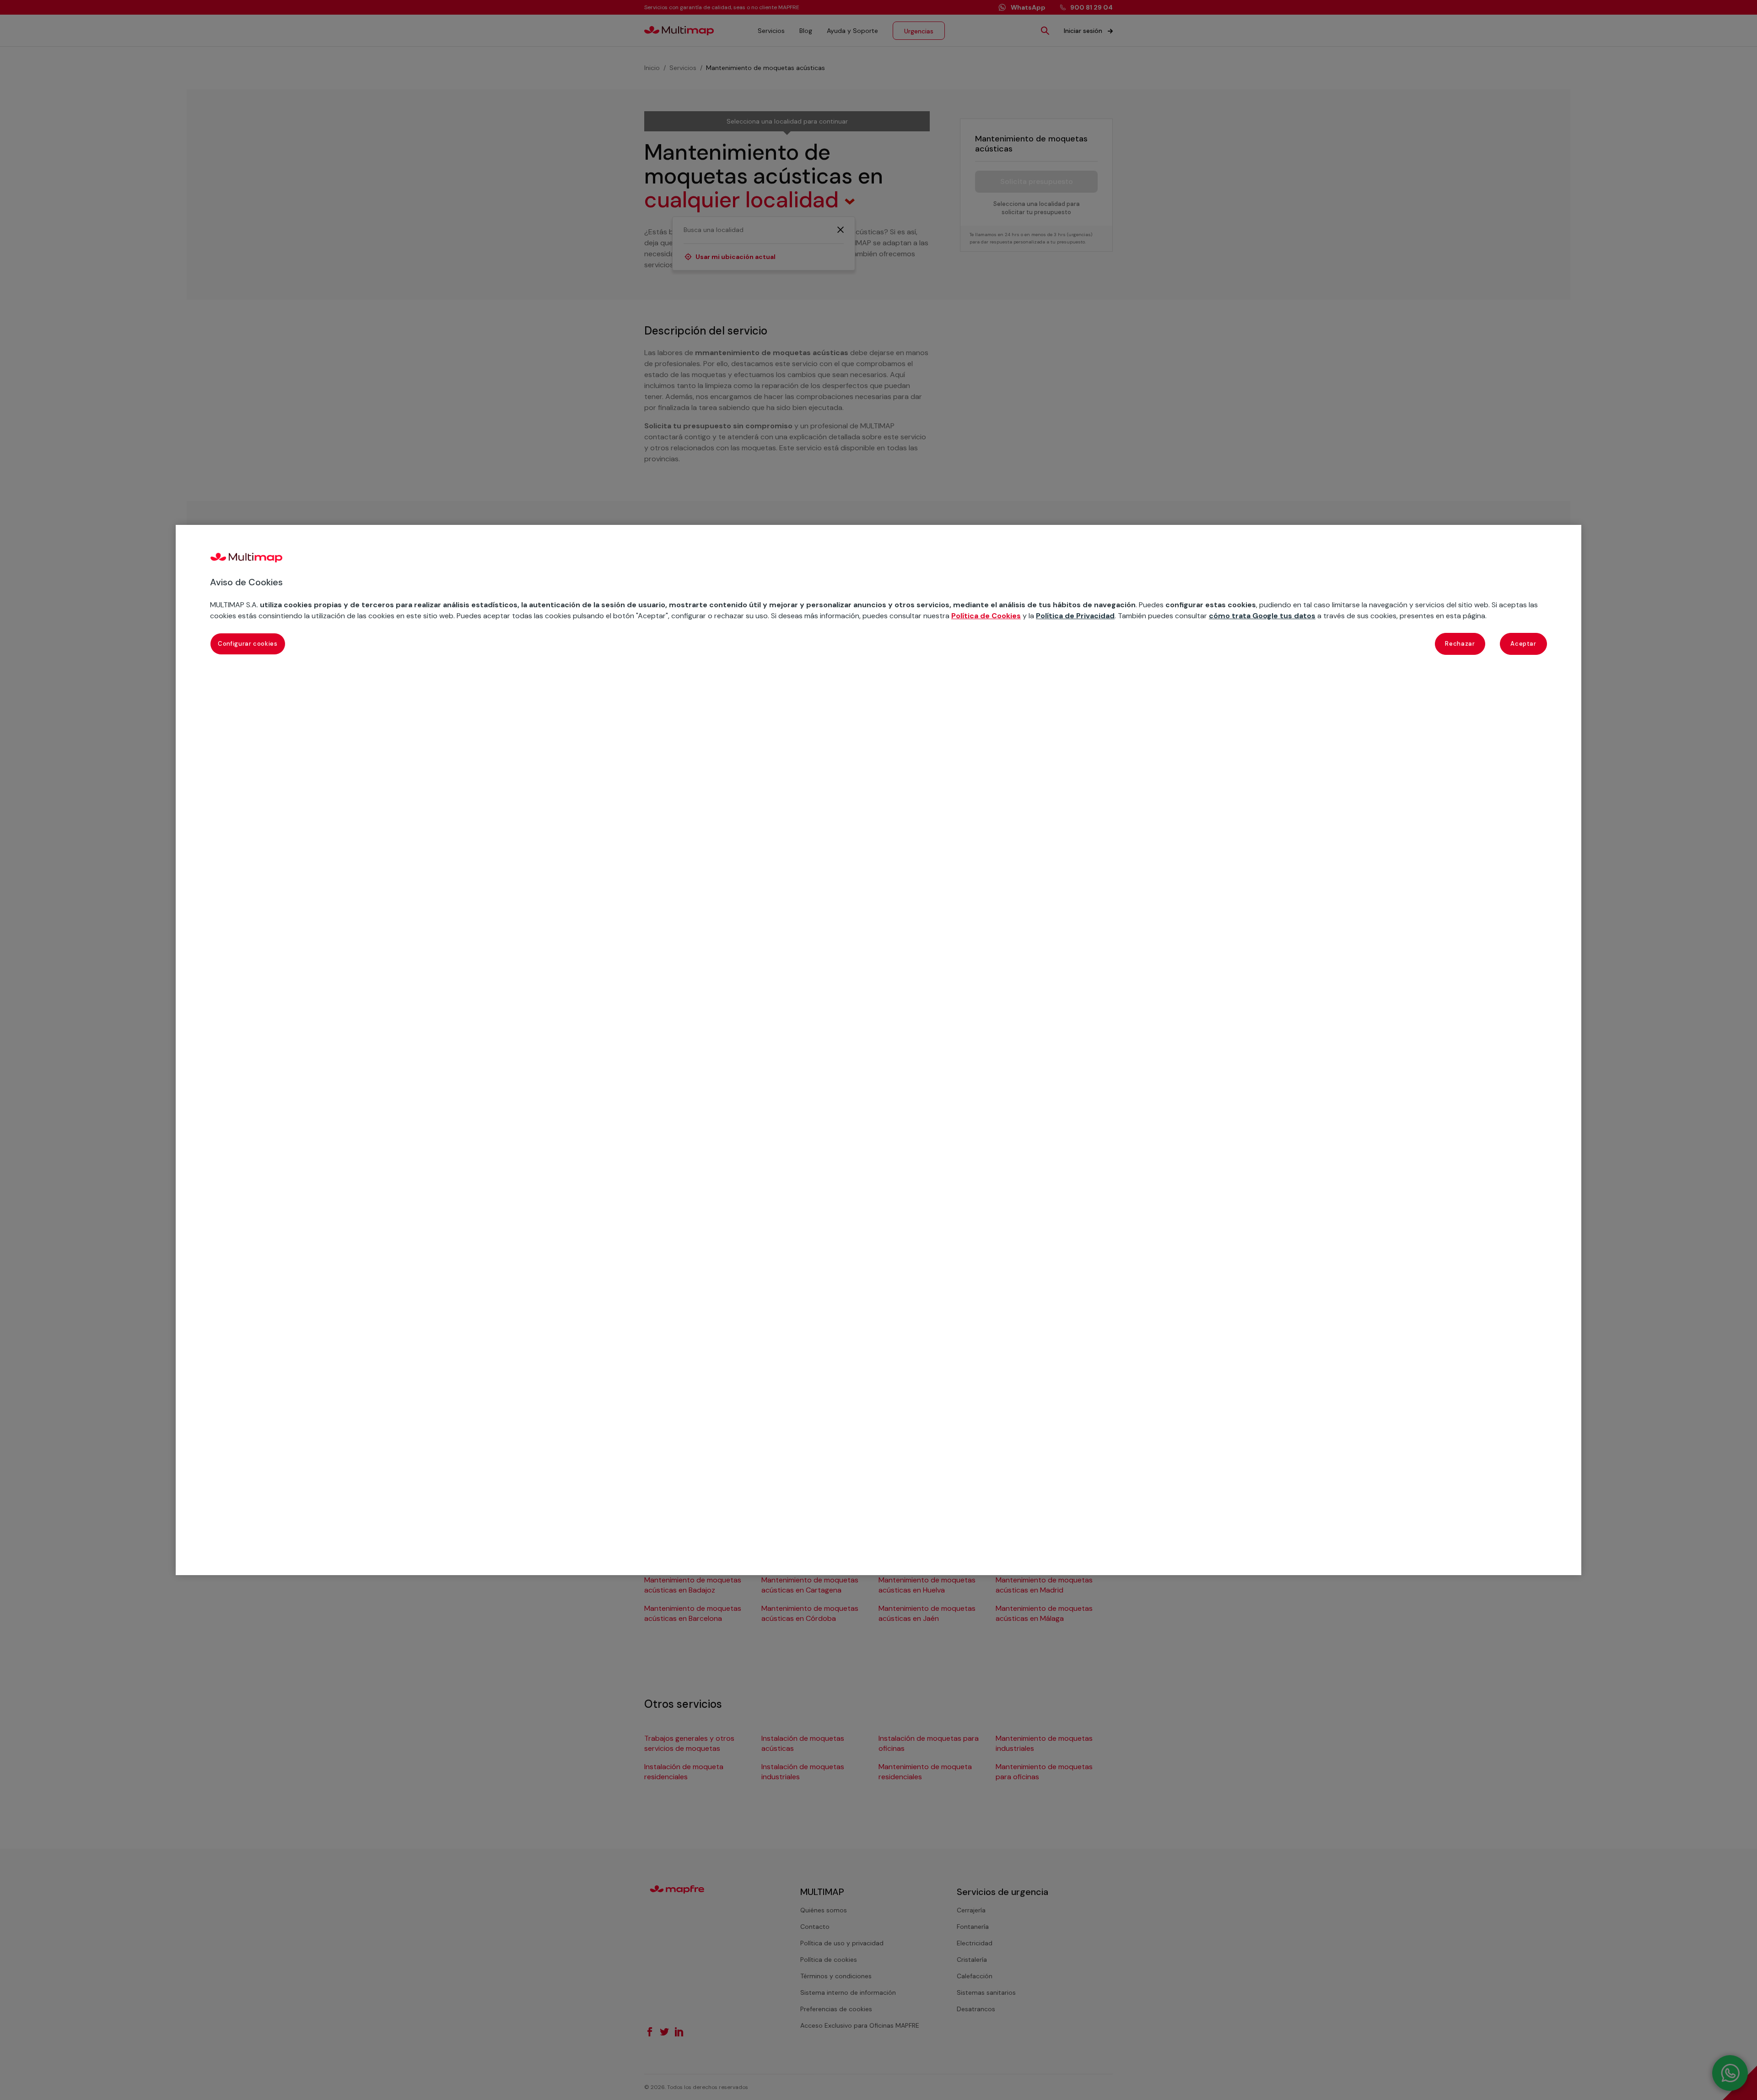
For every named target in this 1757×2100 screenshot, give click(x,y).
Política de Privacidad (1075, 616)
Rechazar (1460, 644)
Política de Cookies (986, 616)
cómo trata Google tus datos (1262, 616)
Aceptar (1523, 644)
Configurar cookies (248, 644)
